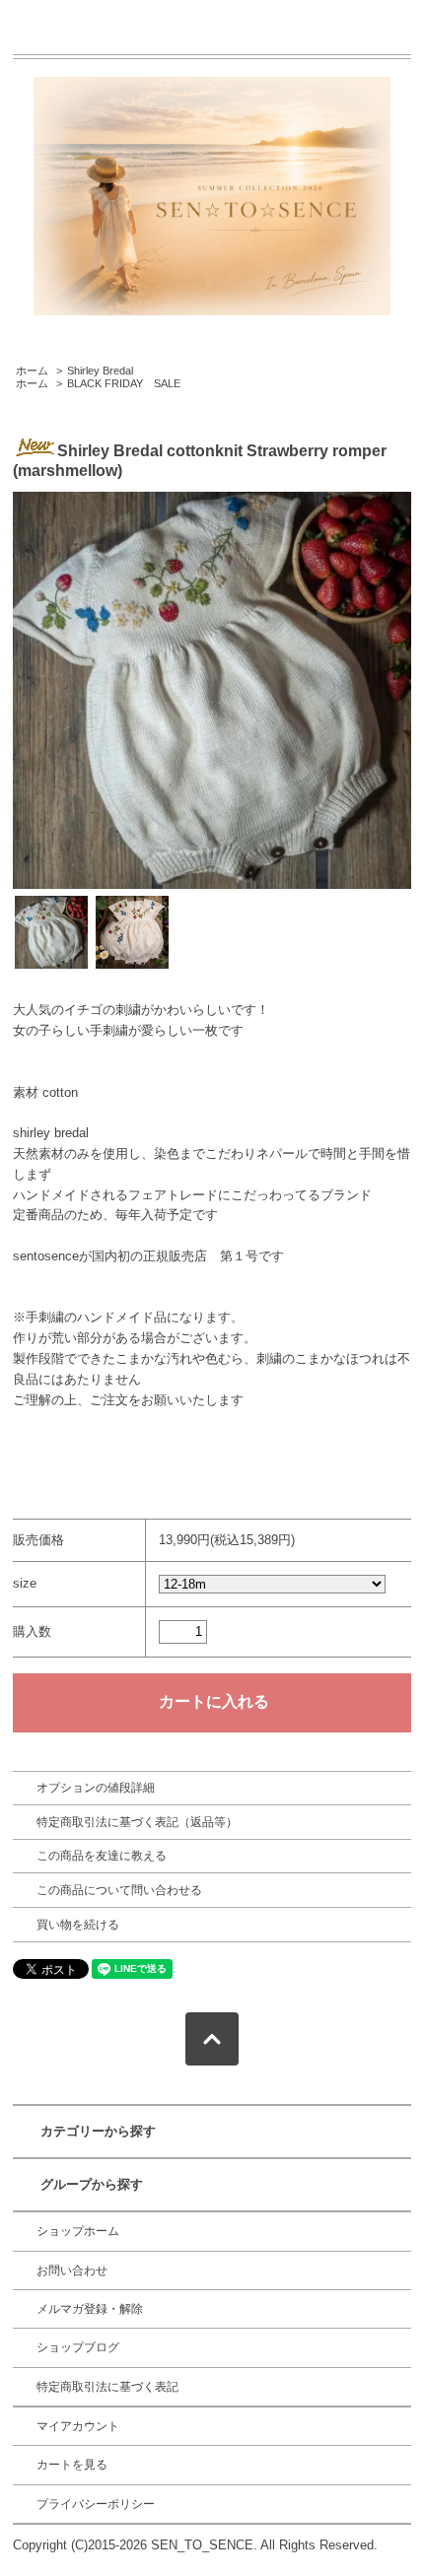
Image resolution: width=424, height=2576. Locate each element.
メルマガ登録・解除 (90, 2309)
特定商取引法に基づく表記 (107, 2387)
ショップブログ (78, 2347)
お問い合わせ (72, 2271)
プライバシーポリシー (96, 2504)
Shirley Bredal (100, 371)
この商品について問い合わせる (119, 1890)
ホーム (32, 371)
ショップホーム (78, 2231)
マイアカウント (78, 2426)
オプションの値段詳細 (96, 1788)
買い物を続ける (78, 1925)
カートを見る (72, 2465)
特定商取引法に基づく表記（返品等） (137, 1822)
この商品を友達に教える (102, 1856)
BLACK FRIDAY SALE (124, 383)
